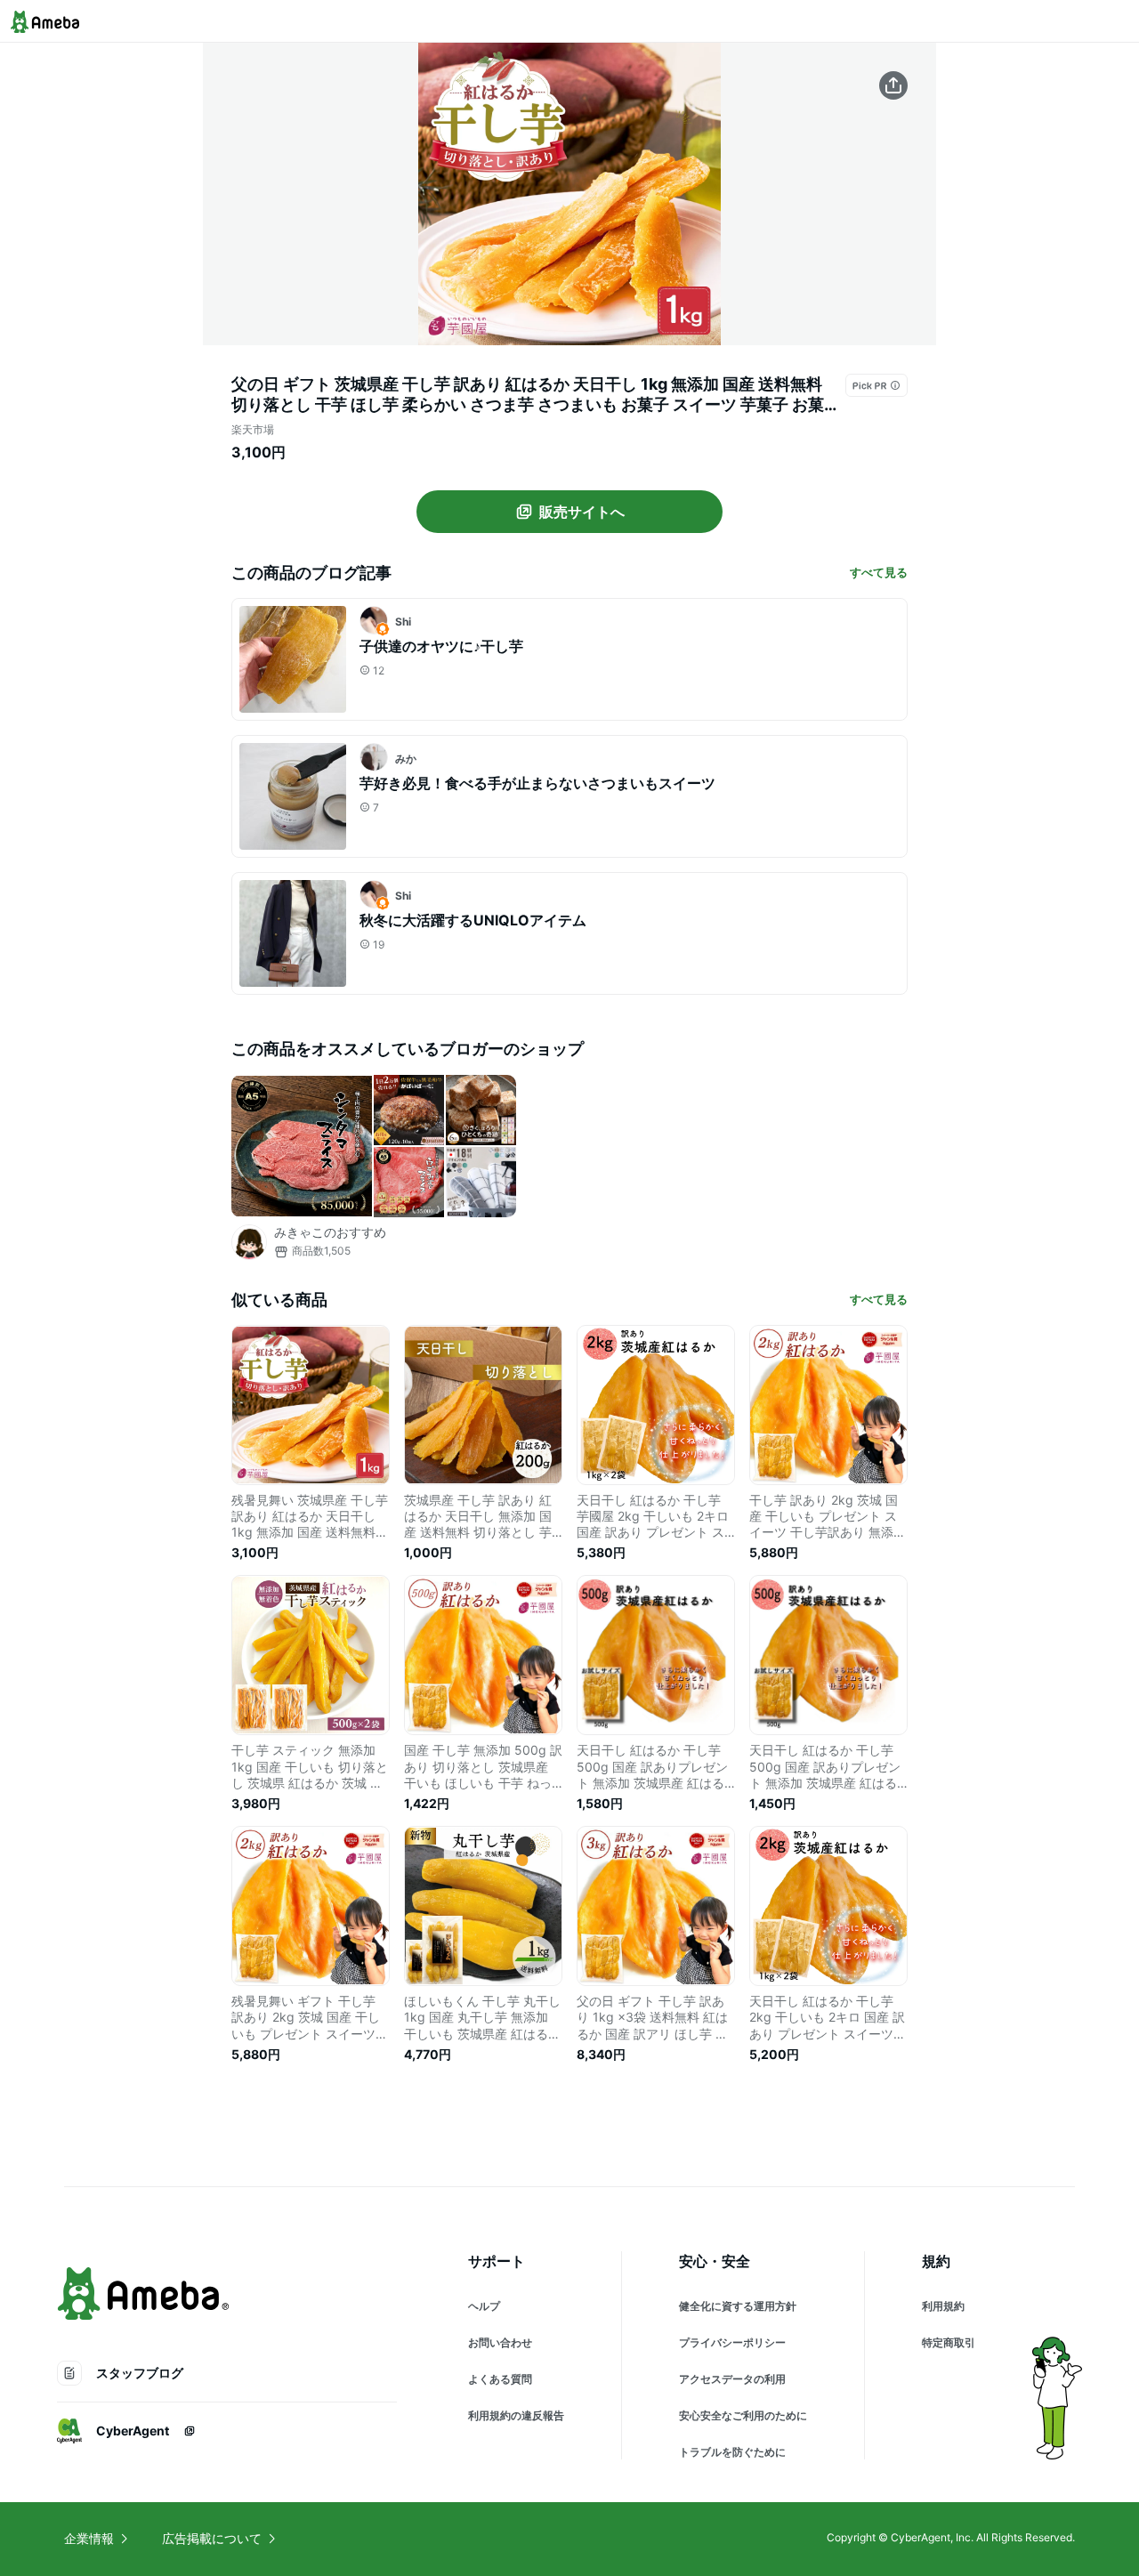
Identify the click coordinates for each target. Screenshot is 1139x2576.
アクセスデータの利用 (732, 2379)
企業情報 (89, 2538)
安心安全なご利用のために (743, 2415)
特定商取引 (949, 2342)
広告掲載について (212, 2538)
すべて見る (879, 572)
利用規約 (943, 2306)
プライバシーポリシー (732, 2342)
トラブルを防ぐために (732, 2452)
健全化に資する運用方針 (738, 2306)
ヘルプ (484, 2306)
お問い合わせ (500, 2342)
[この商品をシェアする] (893, 85)
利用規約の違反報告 (516, 2415)
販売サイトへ (582, 512)
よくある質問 (500, 2379)
